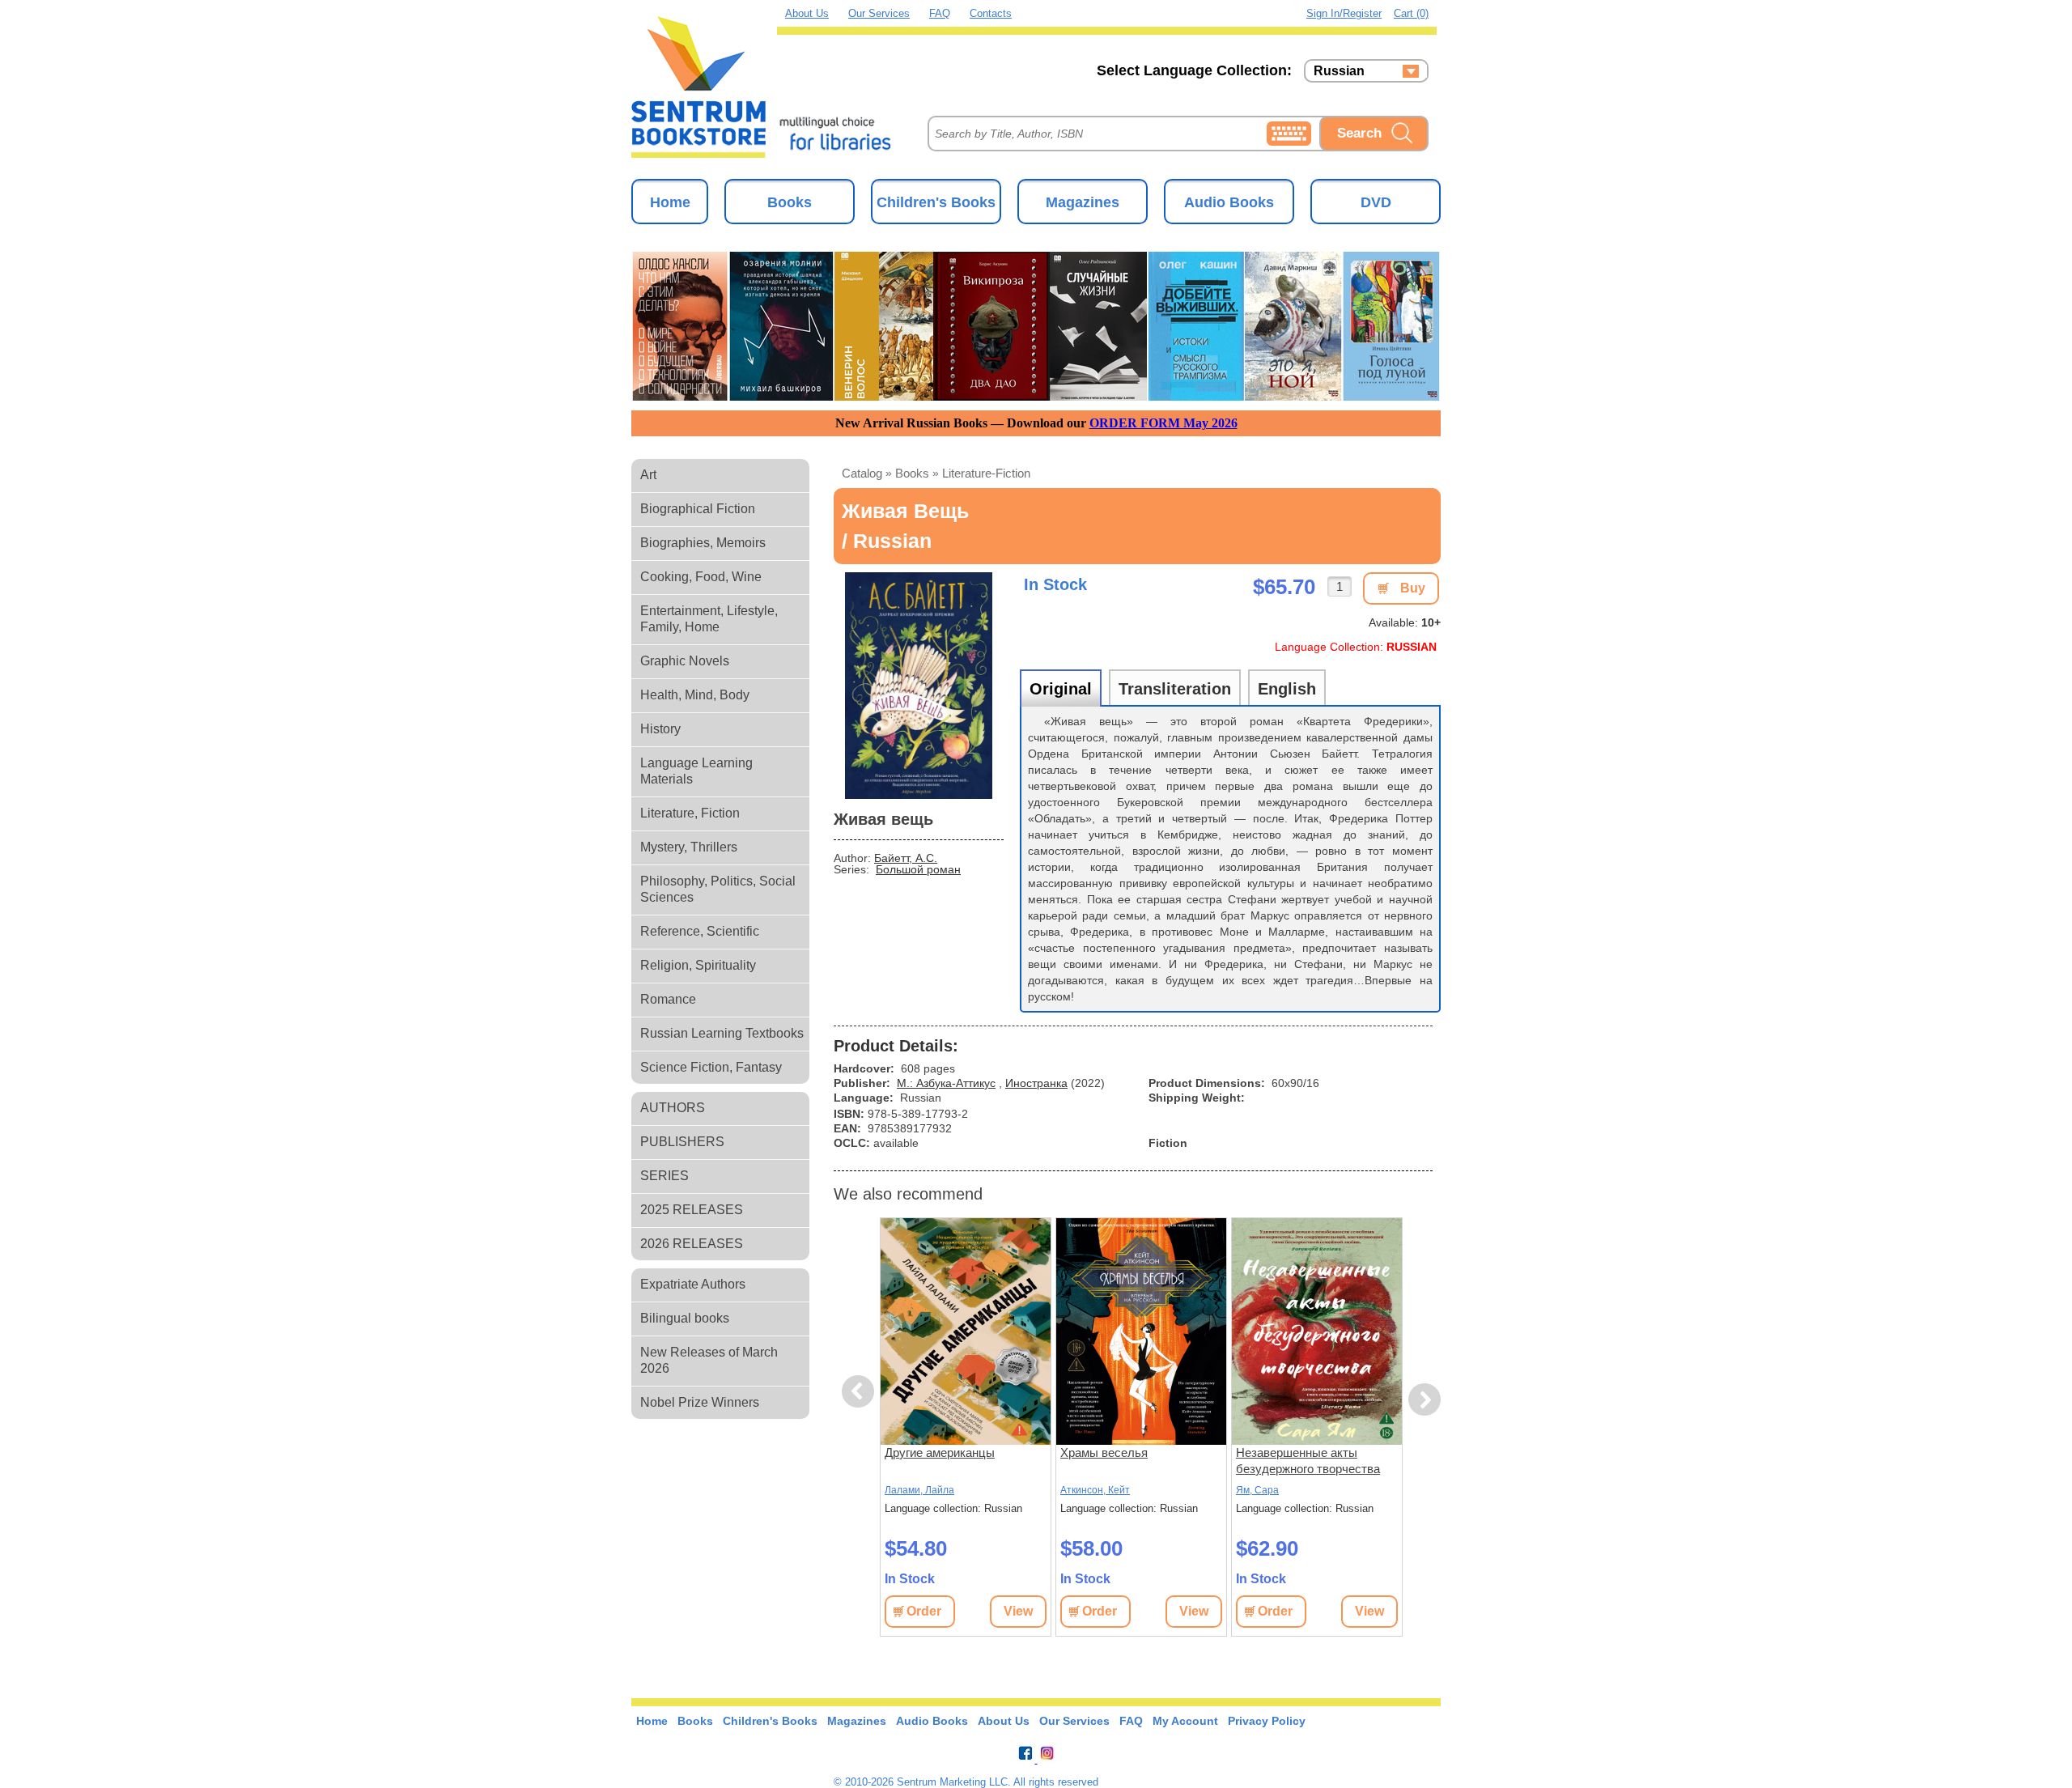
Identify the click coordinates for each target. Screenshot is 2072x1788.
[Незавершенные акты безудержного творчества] (1317, 1331)
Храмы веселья (1104, 1452)
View (1018, 1611)
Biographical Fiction (698, 509)
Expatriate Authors (693, 1284)
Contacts (991, 13)
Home (670, 202)
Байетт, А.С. (906, 858)
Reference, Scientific (700, 931)
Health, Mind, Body (695, 695)
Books (790, 202)
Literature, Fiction (690, 813)
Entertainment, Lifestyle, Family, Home (709, 619)
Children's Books (936, 202)
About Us (807, 13)
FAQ (940, 13)
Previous (860, 1392)
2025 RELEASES (692, 1210)
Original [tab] (1061, 689)
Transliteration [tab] (1175, 689)
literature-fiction (986, 473)
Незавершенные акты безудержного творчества (1308, 1461)
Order (924, 1611)
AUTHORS (673, 1108)
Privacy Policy (1267, 1721)
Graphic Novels (685, 661)
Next (1425, 1400)
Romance (668, 999)
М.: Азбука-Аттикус (946, 1083)
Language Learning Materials (696, 771)
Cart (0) (1411, 13)
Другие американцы (940, 1452)
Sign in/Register (1344, 13)
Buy (1413, 588)
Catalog (862, 473)
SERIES (664, 1176)
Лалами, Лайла (919, 1490)
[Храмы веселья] (1141, 1331)
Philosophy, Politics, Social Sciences (718, 889)
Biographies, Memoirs (703, 543)
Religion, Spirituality (698, 965)
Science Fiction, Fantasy (711, 1067)
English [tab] (1287, 689)
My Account (1185, 1721)
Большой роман (918, 869)
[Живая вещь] (919, 686)
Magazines (1083, 202)
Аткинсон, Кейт (1095, 1490)
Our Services (879, 13)
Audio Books (1229, 202)
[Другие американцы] (966, 1331)
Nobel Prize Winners (700, 1402)
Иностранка (1036, 1083)
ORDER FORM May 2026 (1163, 423)
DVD (1376, 202)
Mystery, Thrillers (689, 847)
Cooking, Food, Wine (701, 577)
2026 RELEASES (692, 1244)
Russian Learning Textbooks (722, 1033)
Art (648, 475)
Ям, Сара (1257, 1490)
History (660, 729)
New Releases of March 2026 (709, 1360)
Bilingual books (685, 1318)
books (912, 473)
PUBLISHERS (682, 1142)
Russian (1339, 71)
